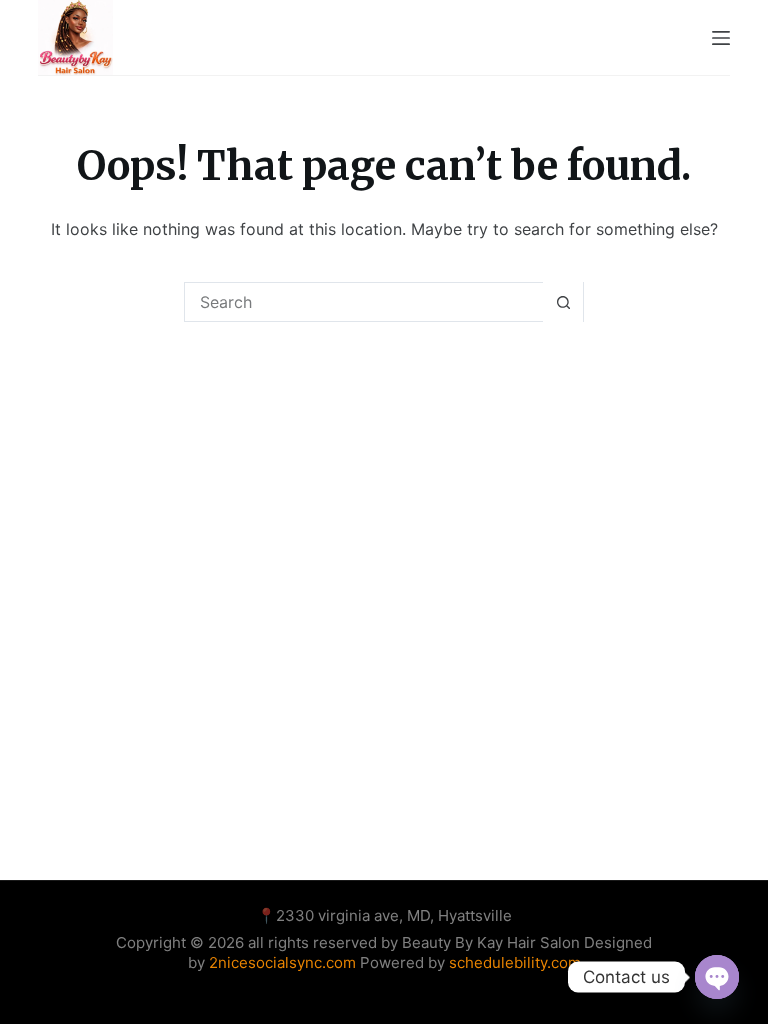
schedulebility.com (515, 962)
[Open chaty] (717, 977)
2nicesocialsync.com (284, 962)
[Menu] (721, 38)
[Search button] (563, 302)
